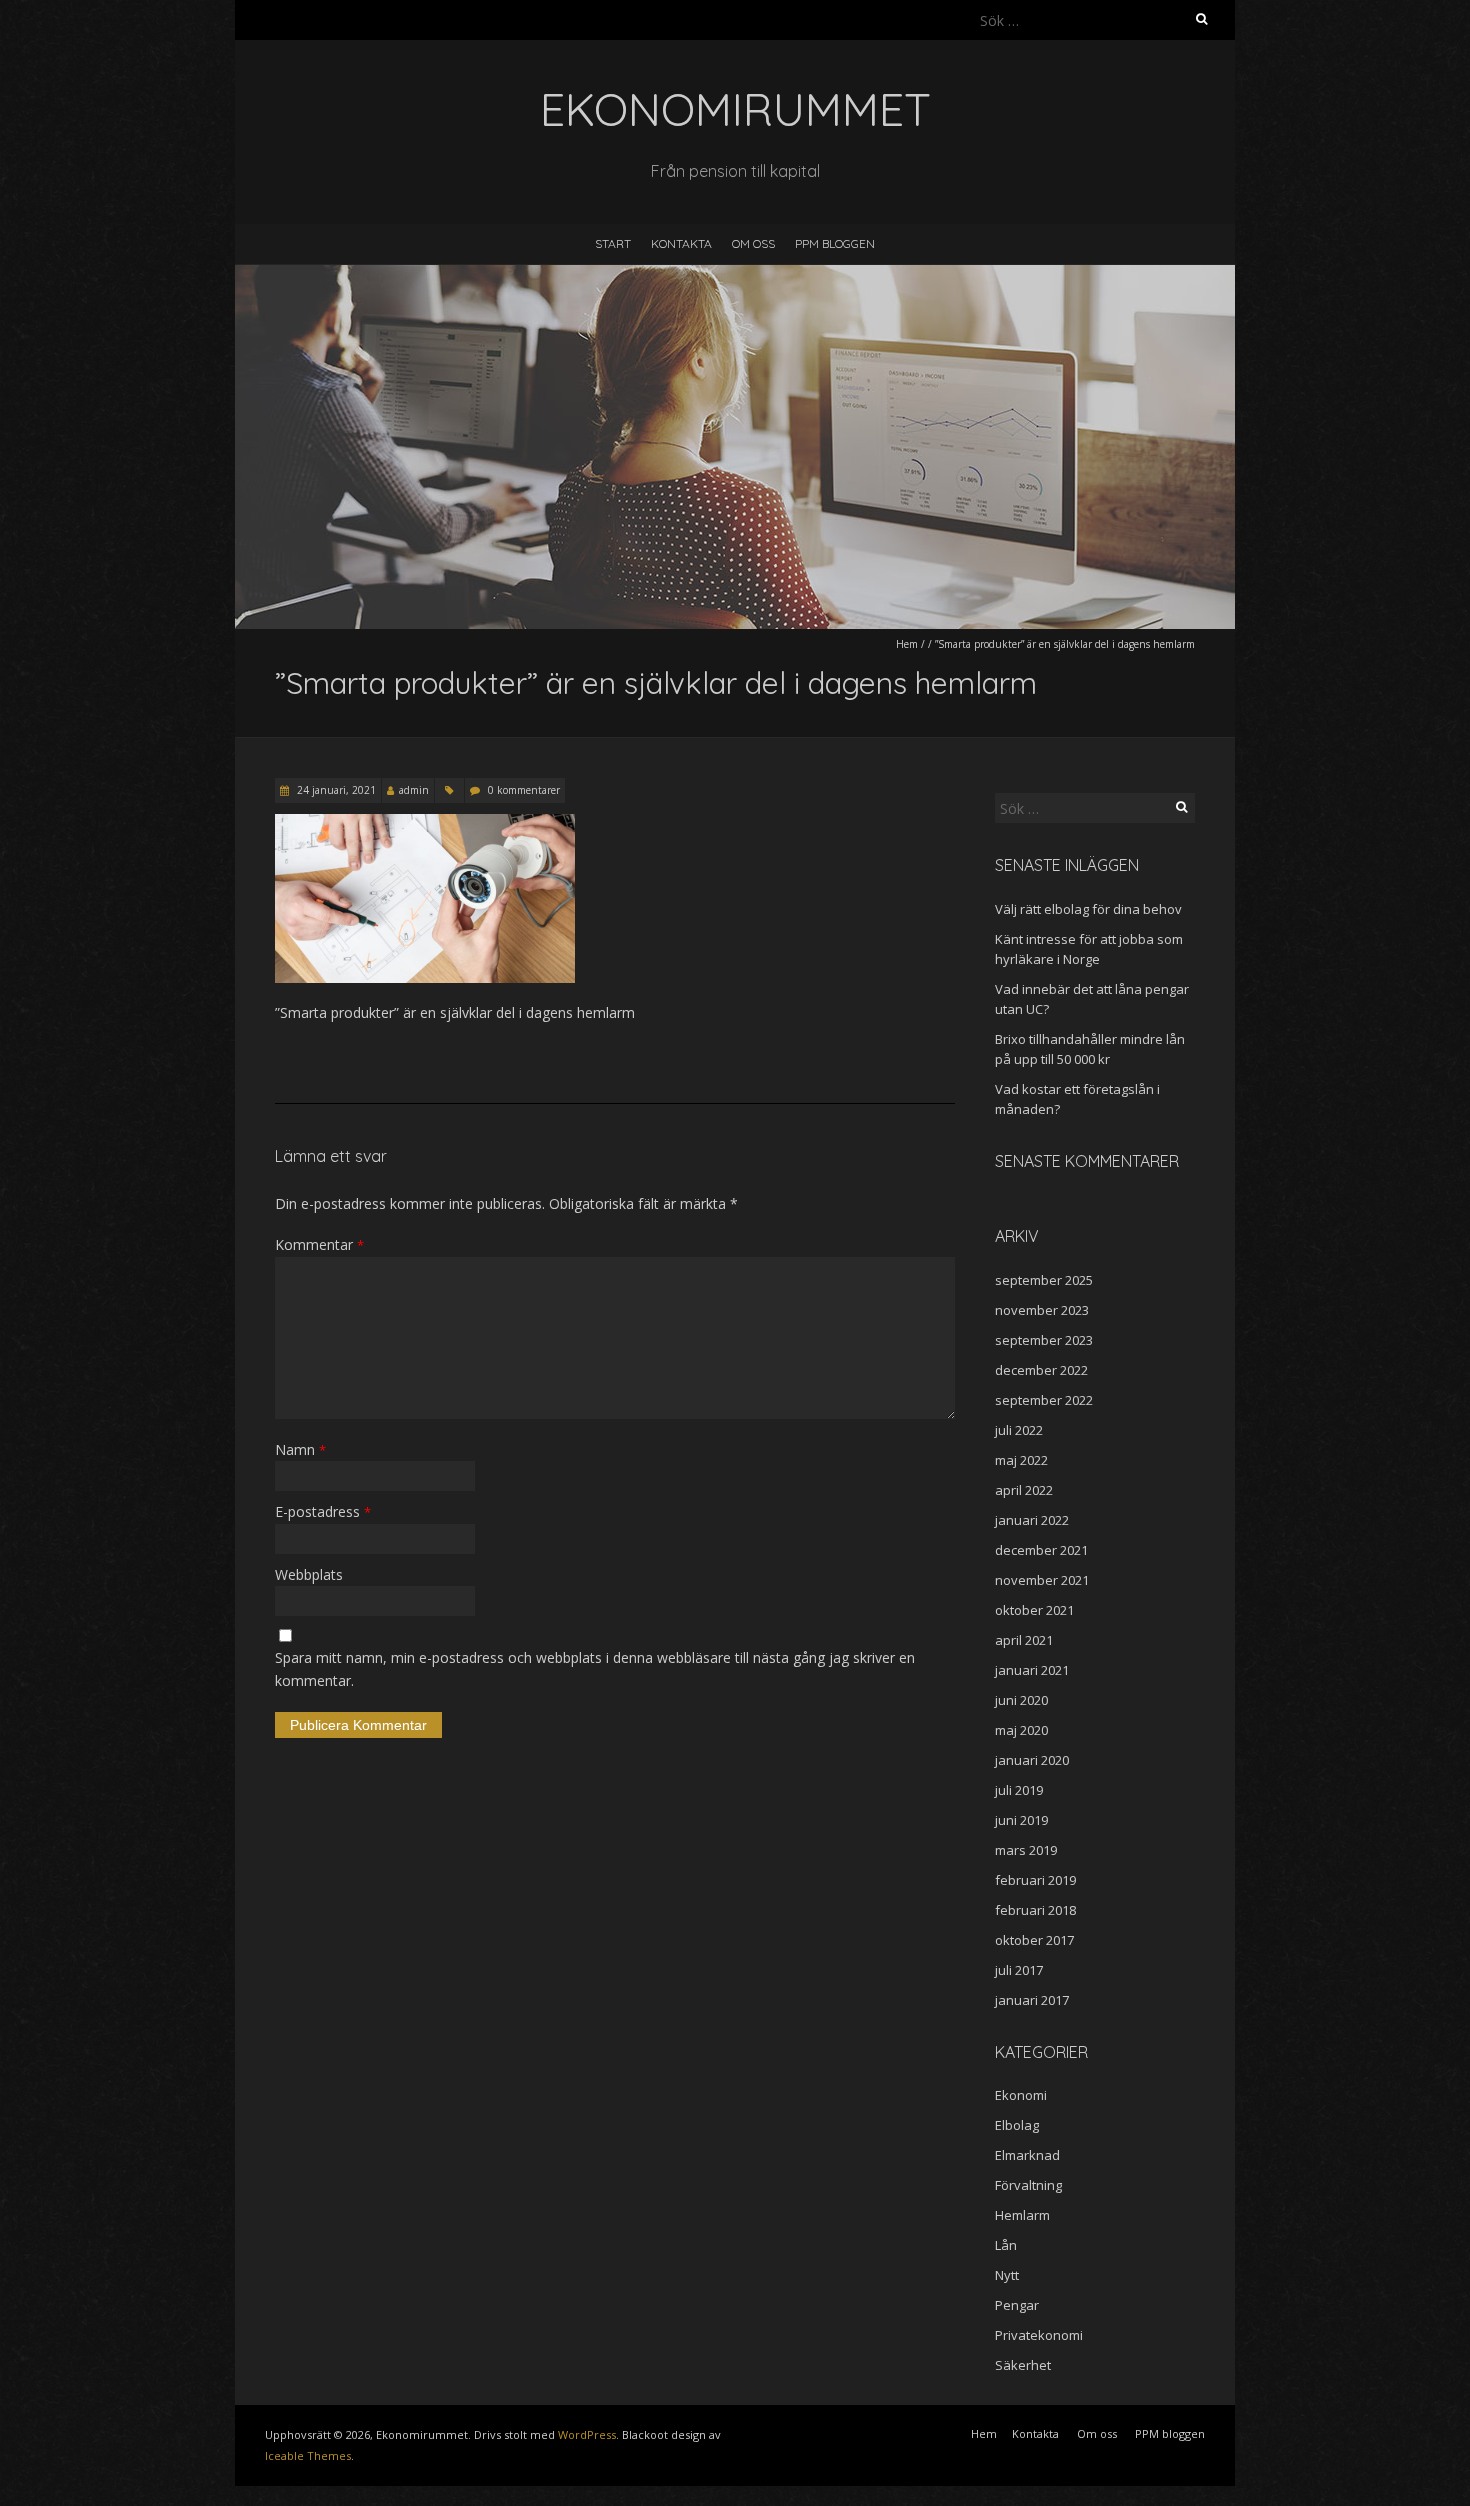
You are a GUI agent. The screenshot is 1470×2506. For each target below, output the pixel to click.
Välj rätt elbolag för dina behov (1088, 909)
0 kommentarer (524, 790)
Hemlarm (1022, 2215)
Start (613, 243)
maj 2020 (1021, 1730)
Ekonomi (1021, 2095)
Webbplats (309, 1574)
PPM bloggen (835, 243)
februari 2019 (1035, 1880)
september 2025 (1044, 1280)
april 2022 (1024, 1490)
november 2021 (1042, 1580)
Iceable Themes (308, 2455)
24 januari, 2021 (335, 790)
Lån (1006, 2245)
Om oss (753, 243)
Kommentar (319, 1244)
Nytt (1007, 2275)
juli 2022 (1019, 1430)
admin (414, 790)
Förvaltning (1028, 2185)
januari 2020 (1032, 1760)
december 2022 (1041, 1370)
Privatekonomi (1039, 2335)
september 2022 (1044, 1400)
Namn (300, 1449)
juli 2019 (1019, 1790)
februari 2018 (1035, 1910)
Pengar (1017, 2305)
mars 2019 (1026, 1850)
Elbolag (1017, 2125)
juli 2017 (1019, 1970)
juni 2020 (1021, 1700)
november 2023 (1042, 1310)
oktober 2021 (1034, 1610)
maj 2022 (1021, 1460)
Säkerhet (1023, 2365)
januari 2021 (1032, 1670)
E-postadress (323, 1511)
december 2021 (1041, 1550)
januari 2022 (1032, 1520)
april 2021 (1024, 1640)
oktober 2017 (1034, 1940)
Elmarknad (1027, 2155)
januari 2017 (1032, 2000)
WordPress (587, 2434)
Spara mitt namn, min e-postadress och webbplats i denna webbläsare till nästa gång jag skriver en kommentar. (595, 1668)
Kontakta (681, 243)
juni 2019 (1021, 1820)
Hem (907, 644)
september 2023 (1044, 1340)
